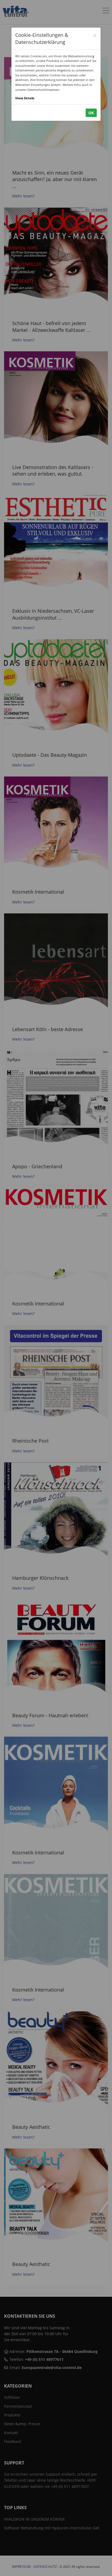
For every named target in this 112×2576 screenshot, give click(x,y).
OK (91, 113)
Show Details (25, 98)
